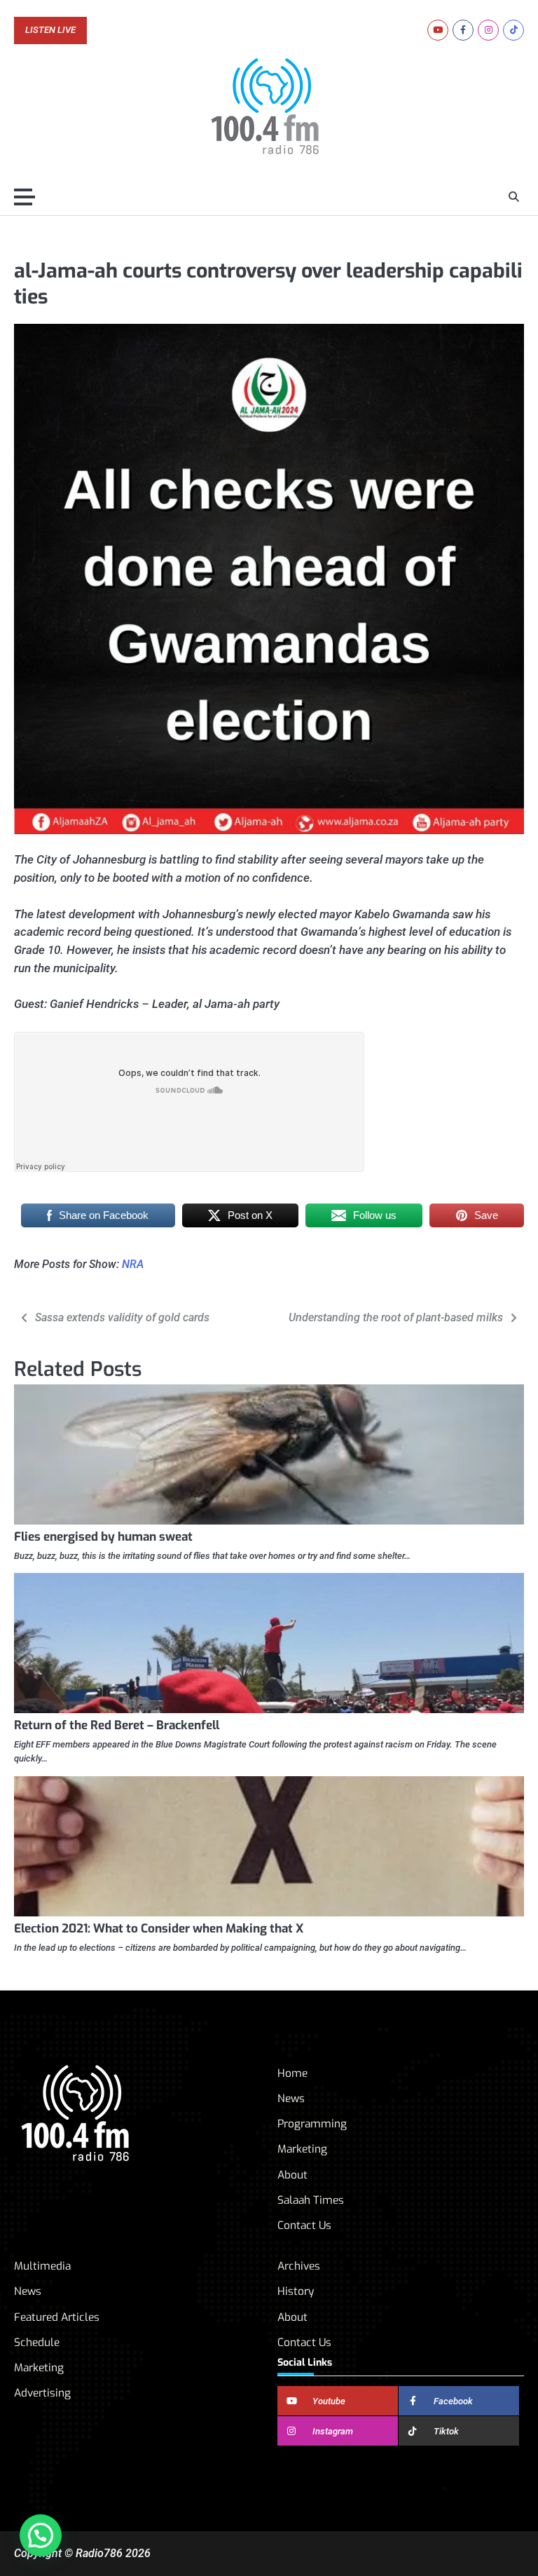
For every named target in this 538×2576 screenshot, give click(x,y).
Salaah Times (311, 2200)
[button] (41, 2535)
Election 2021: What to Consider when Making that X (159, 1929)
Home (292, 2073)
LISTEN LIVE (50, 30)
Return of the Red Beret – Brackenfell (117, 1725)
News (291, 2099)
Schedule (37, 2343)
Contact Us (304, 2226)
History (296, 2291)
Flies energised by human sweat (103, 1537)
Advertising (42, 2393)
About (292, 2175)
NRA (133, 1264)
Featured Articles (57, 2317)
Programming (312, 2124)
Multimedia (42, 2266)
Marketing (302, 2149)
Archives (299, 2266)
